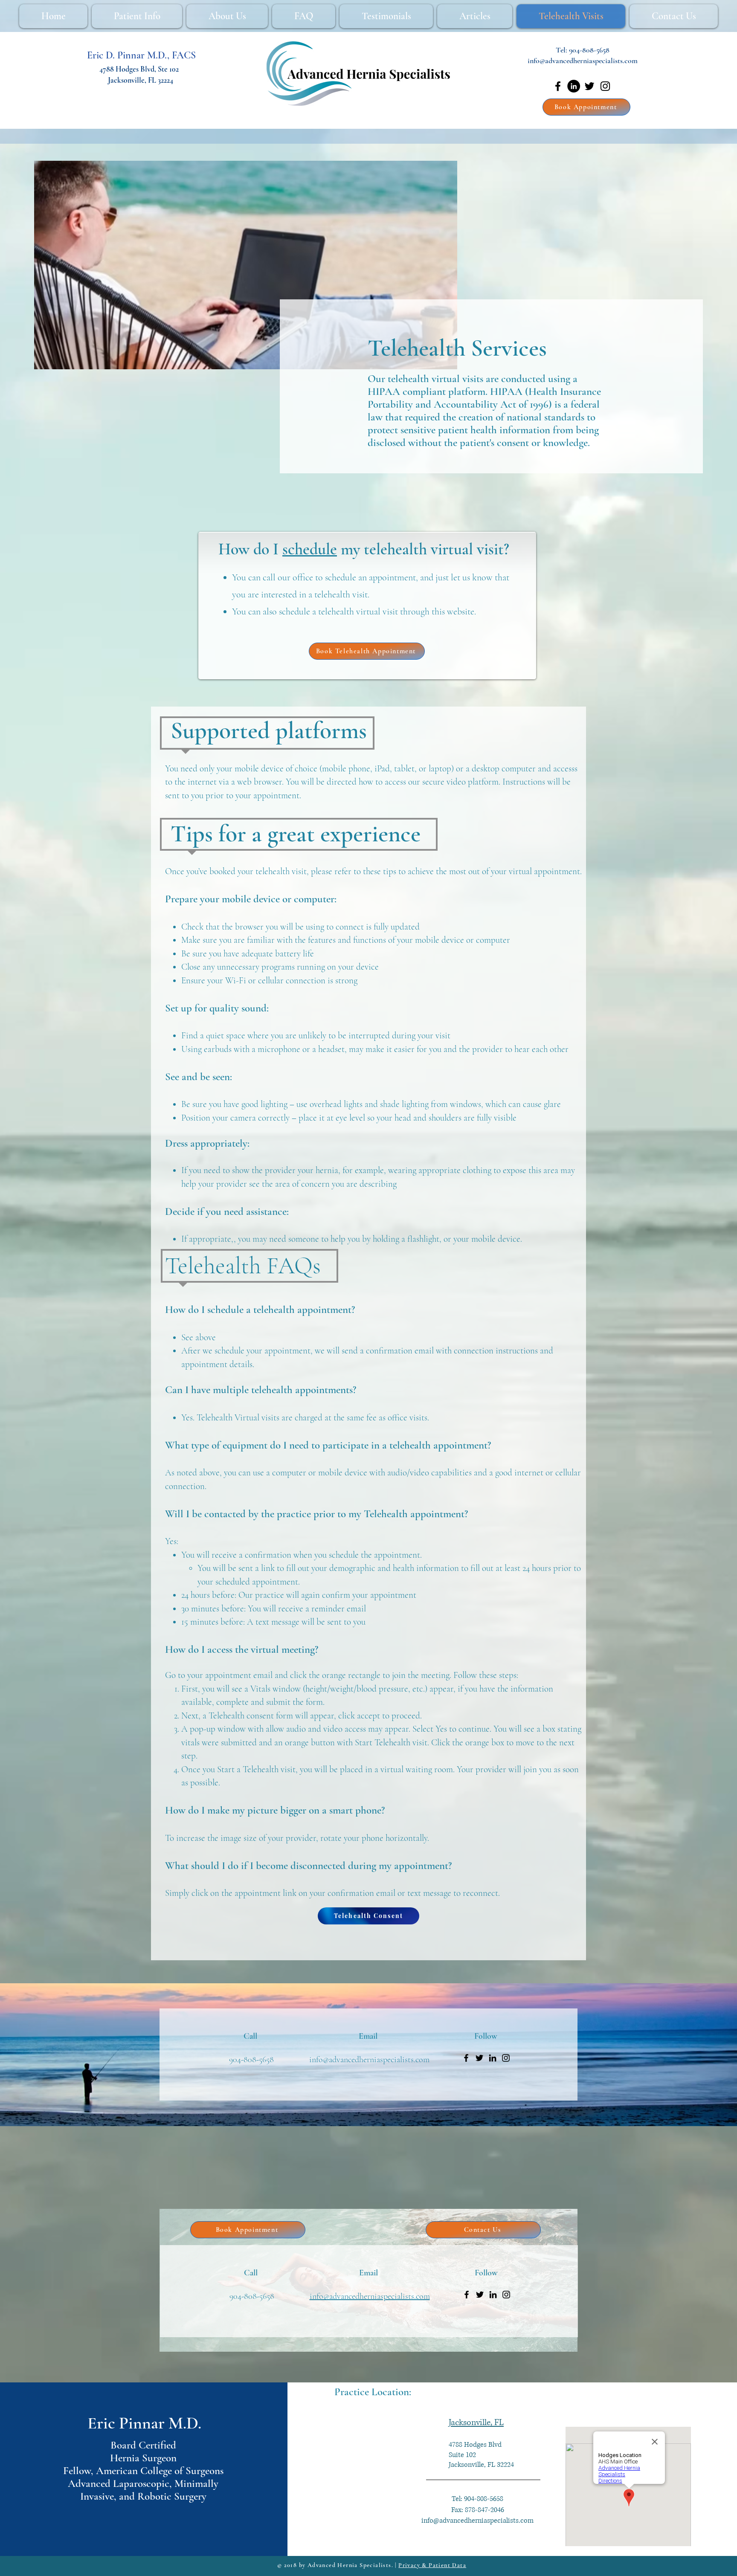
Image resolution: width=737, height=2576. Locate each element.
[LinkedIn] (574, 86)
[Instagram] (605, 86)
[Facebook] (558, 86)
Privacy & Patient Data (432, 2565)
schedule (310, 549)
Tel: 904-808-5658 (477, 2499)
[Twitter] (589, 86)
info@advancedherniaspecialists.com (583, 61)
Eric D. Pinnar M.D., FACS (141, 55)
